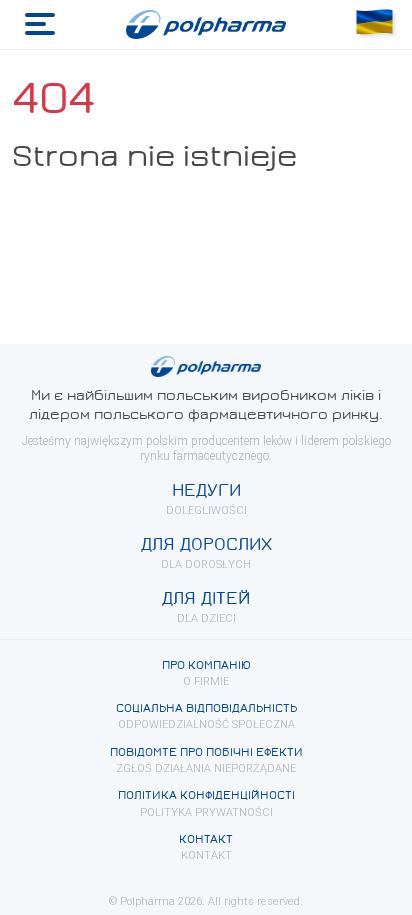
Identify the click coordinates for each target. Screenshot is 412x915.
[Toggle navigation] (40, 24)
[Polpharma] (206, 25)
